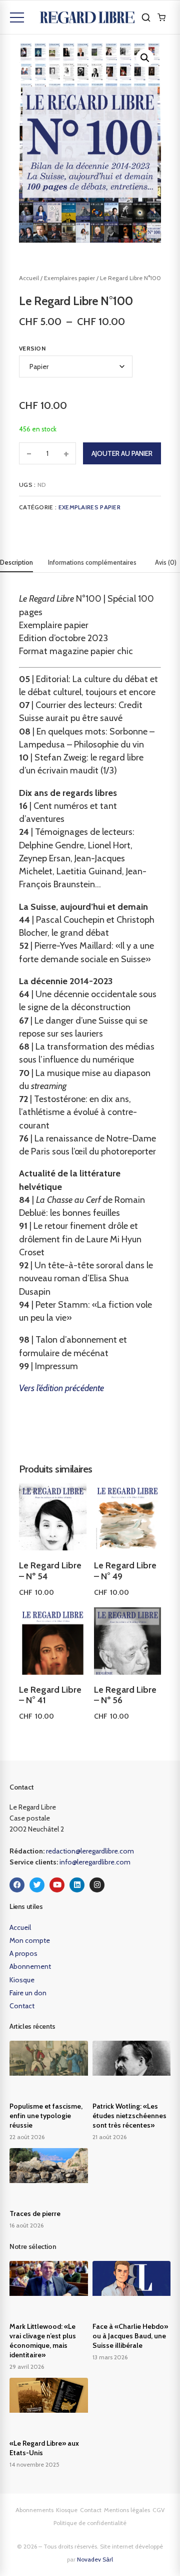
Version (32, 348)
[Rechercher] (146, 17)
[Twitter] (37, 1885)
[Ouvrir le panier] (161, 17)
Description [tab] (16, 562)
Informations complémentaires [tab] (92, 562)
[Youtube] (57, 1885)
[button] (145, 58)
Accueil (29, 278)
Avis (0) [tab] (166, 562)
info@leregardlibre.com (95, 1862)
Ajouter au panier (122, 453)
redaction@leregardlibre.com (90, 1851)
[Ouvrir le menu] (17, 17)
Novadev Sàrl (95, 2559)
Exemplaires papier (69, 278)
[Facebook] (17, 1885)
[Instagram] (97, 1885)
